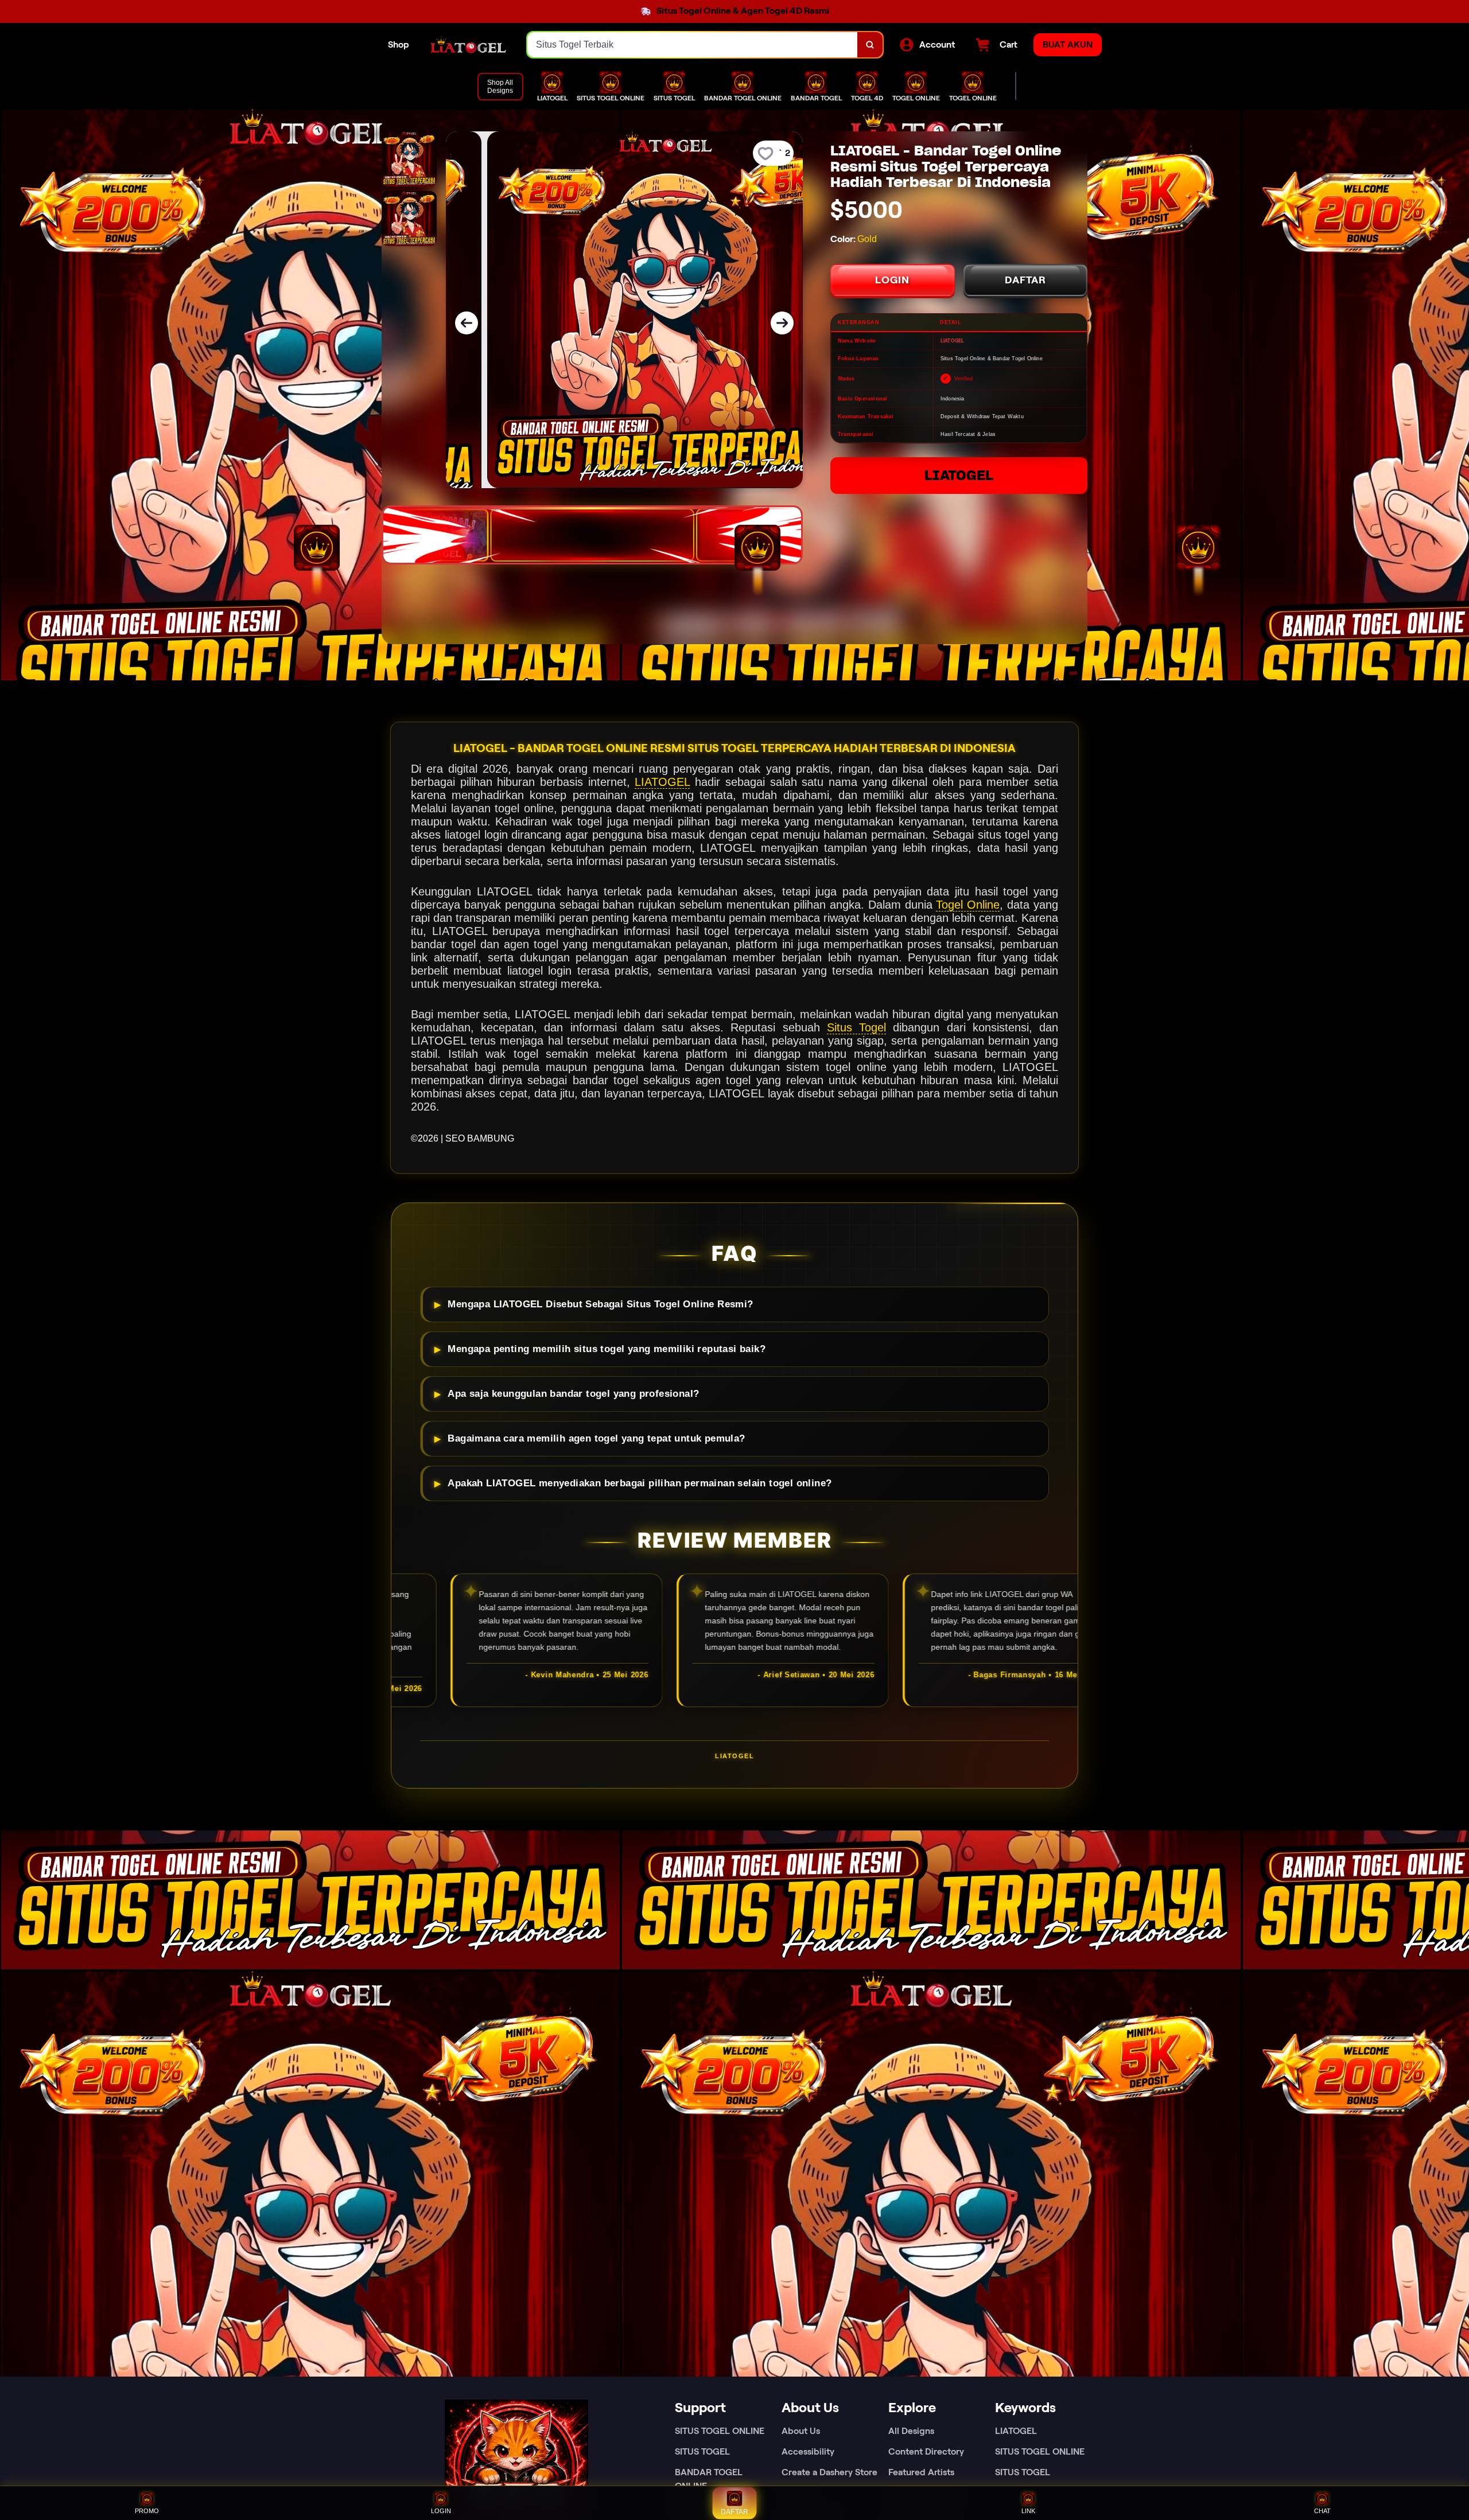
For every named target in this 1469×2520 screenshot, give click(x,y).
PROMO (147, 2511)
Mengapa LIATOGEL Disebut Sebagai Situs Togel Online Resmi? (600, 1304)
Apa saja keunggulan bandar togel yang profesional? (573, 1394)
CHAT (1322, 2511)
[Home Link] (468, 45)
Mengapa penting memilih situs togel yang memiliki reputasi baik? (607, 1349)
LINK (1028, 2511)
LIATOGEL (959, 475)
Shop (399, 44)
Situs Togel (856, 1027)
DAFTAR (1025, 280)
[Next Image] (782, 323)
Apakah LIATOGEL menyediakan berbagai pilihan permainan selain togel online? (640, 1483)
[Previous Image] (467, 323)
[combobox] (693, 45)
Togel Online (968, 905)
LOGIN (892, 280)
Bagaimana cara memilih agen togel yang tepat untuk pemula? (596, 1438)
